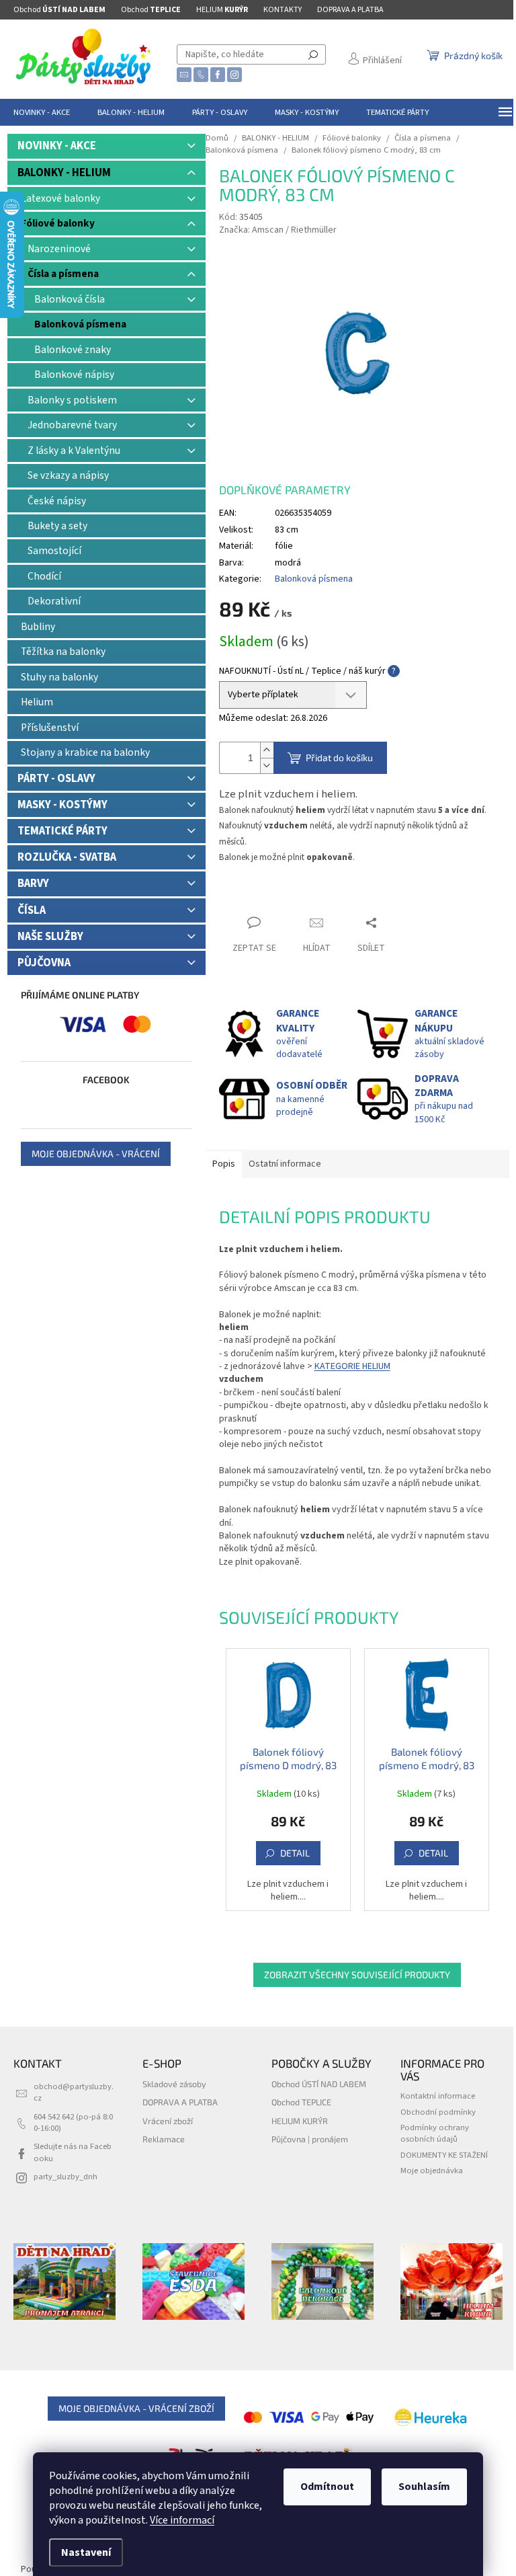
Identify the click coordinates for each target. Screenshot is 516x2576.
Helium (37, 702)
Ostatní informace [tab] (285, 1164)
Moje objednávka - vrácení (96, 1154)
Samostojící (54, 551)
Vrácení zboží (168, 2121)
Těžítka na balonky (63, 652)
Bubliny (38, 627)
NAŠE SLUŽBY (50, 937)
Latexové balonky (60, 198)
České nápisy (57, 501)
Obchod (59, 10)
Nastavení (86, 2552)
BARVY (33, 884)
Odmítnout (327, 2487)
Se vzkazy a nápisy (68, 475)
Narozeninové (59, 249)
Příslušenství (50, 728)
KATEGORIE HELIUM (352, 1366)
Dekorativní (54, 601)
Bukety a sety (57, 526)
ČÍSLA (32, 910)
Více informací (182, 2520)
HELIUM (222, 10)
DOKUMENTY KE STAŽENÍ (444, 2155)
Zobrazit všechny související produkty (357, 1975)
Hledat (313, 54)
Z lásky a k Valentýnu (74, 451)
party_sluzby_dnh (66, 2177)
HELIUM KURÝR (300, 2121)
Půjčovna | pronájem (310, 2139)
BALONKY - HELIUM (64, 173)
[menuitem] (42, 112)
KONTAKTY (283, 10)
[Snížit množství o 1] (267, 766)
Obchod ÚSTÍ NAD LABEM (319, 2084)
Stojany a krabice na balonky (85, 752)
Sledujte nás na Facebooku (73, 2152)
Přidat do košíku (339, 757)
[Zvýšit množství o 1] (267, 750)
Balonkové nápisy (74, 375)
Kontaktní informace (438, 2096)
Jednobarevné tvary (72, 425)
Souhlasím (424, 2487)
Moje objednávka (432, 2171)
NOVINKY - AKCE (57, 146)
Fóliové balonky (58, 223)
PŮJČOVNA (44, 963)
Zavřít (243, 897)
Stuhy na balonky (59, 677)
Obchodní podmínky (438, 2112)
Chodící (44, 576)
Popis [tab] (224, 1164)
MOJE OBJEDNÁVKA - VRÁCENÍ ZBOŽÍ (136, 2408)
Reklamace (164, 2139)
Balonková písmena (80, 324)
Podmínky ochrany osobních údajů (435, 2133)
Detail (295, 1853)
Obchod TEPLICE (301, 2102)
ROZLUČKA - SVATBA (67, 857)
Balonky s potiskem (72, 400)
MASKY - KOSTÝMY (62, 805)
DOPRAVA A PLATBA (350, 10)
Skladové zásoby (174, 2084)
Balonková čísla (70, 299)
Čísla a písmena (63, 274)
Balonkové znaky (73, 350)
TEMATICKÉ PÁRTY (62, 831)
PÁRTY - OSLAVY (56, 779)
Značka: (278, 230)
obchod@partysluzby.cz (74, 2092)
